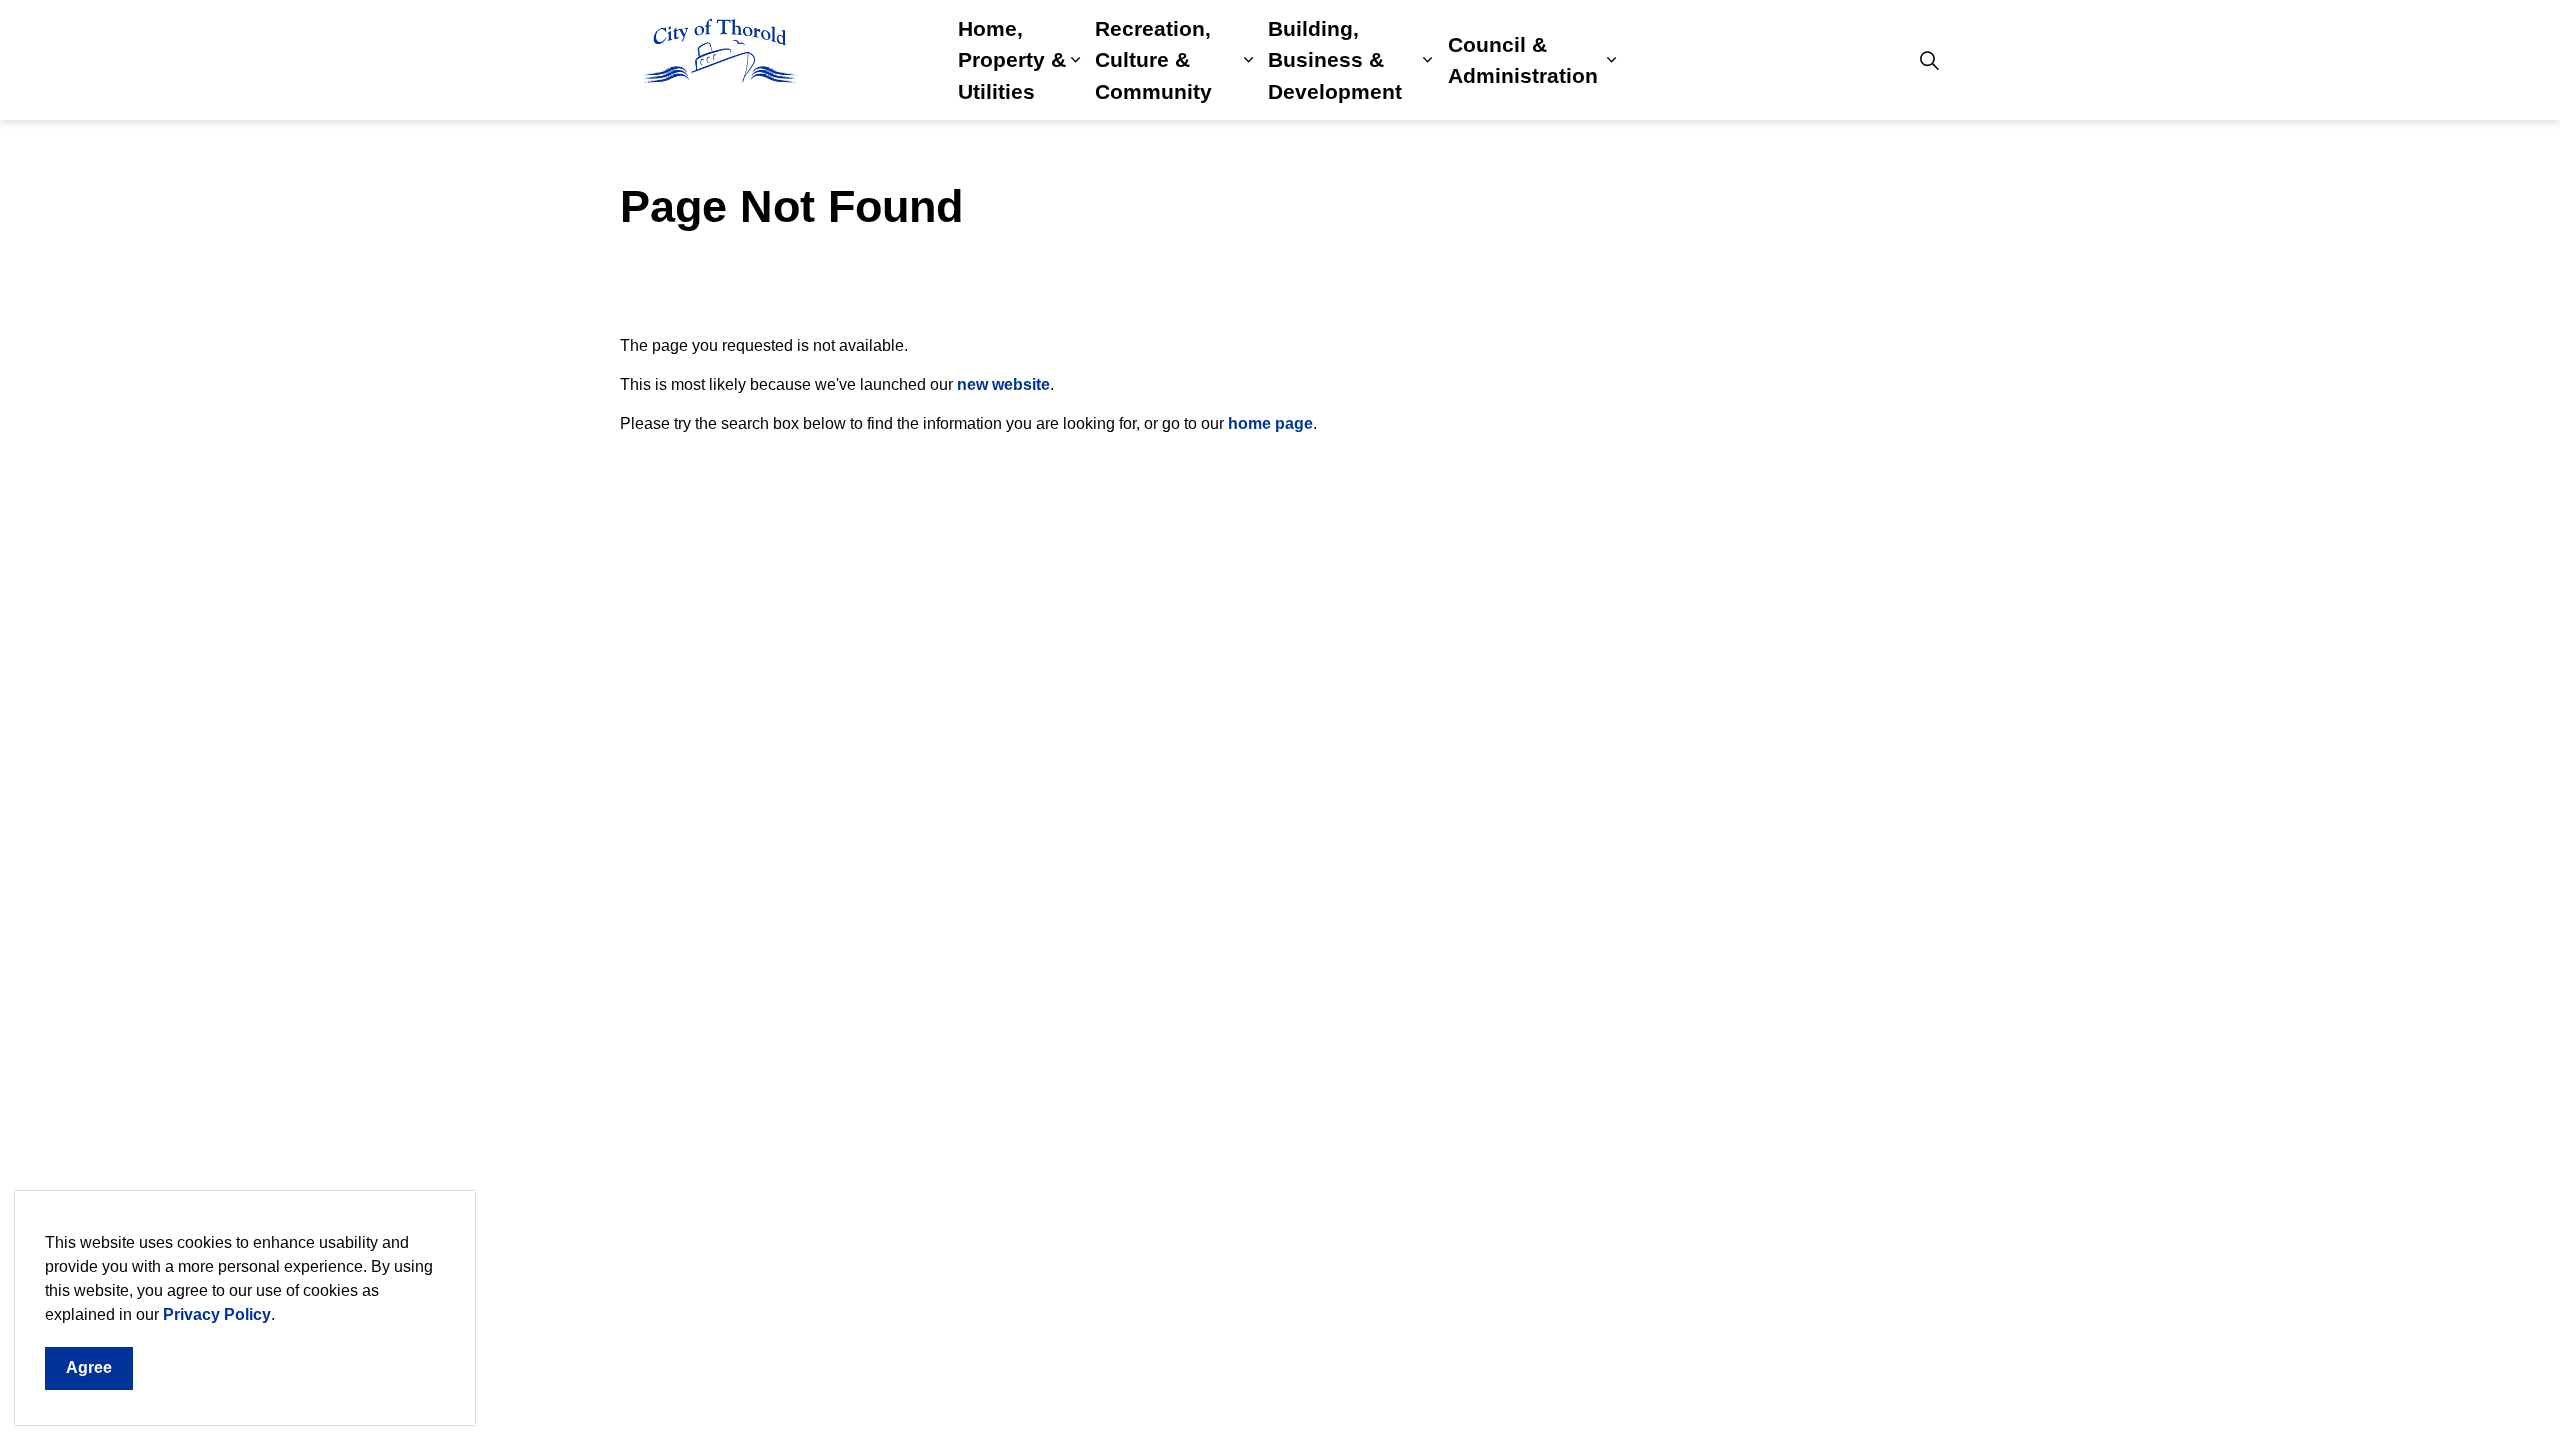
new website (1003, 384)
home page (1270, 423)
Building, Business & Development (1335, 60)
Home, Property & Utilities (1012, 60)
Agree (89, 1367)
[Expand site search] (1929, 60)
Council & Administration (1523, 60)
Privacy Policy (217, 1314)
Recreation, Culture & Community (1153, 60)
